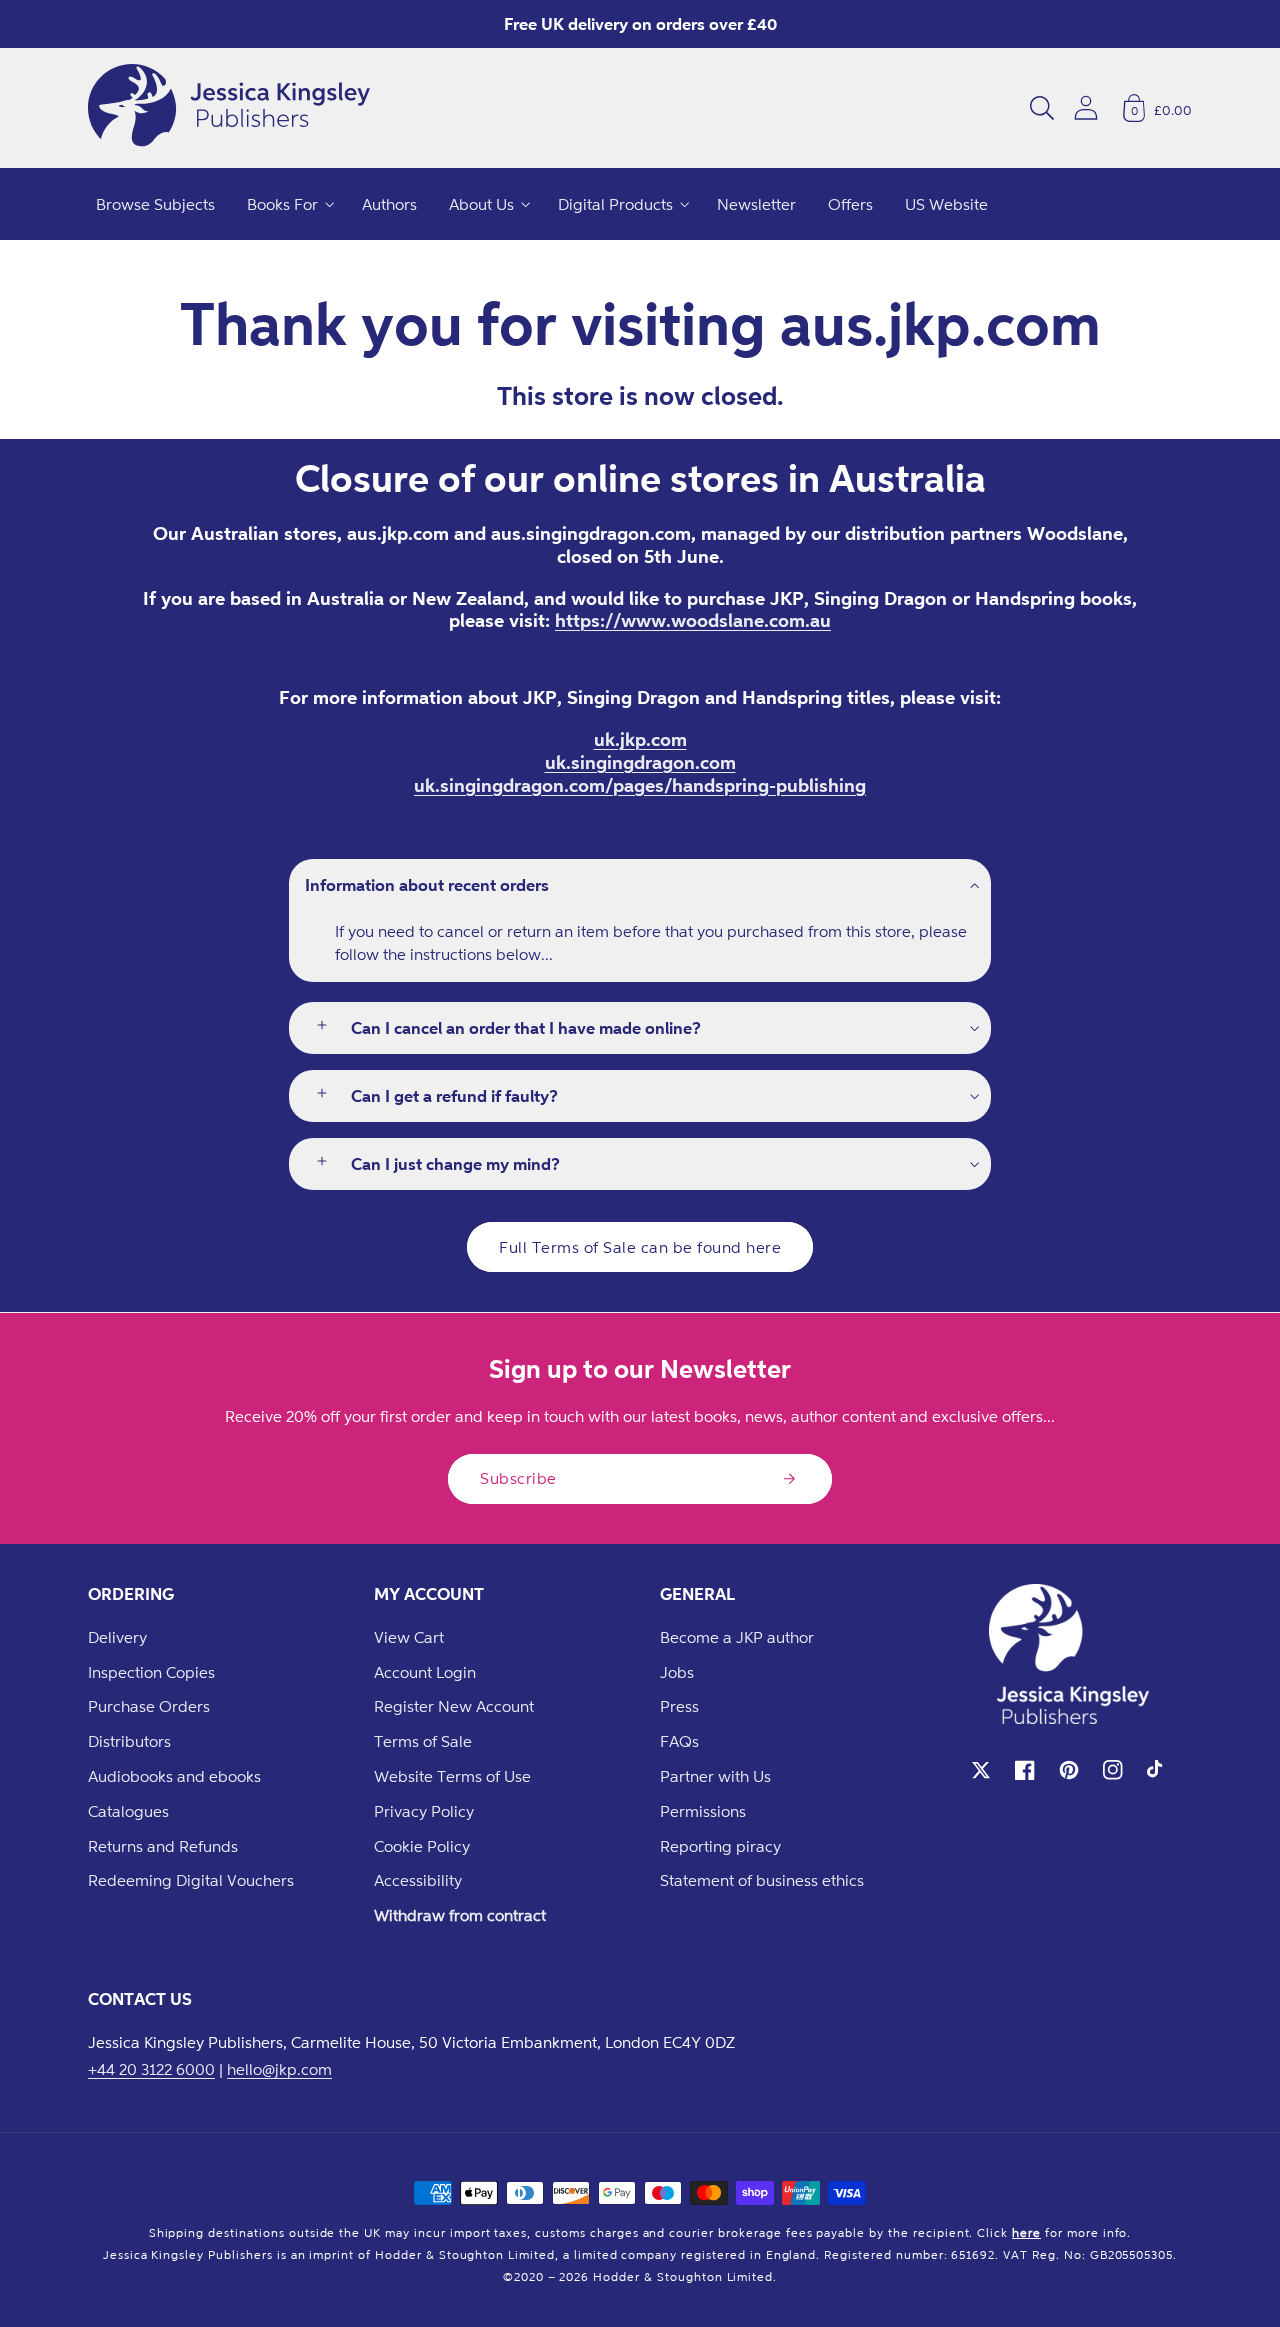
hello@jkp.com (279, 2069)
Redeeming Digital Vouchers (191, 1880)
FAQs (679, 1741)
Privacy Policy (424, 1811)
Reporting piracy (720, 1846)
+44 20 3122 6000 (151, 2069)
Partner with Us (715, 1776)
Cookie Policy (422, 1846)
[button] (1042, 108)
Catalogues (128, 1811)
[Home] (229, 108)
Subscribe (518, 1478)
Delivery (117, 1637)
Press (679, 1706)
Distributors (129, 1741)
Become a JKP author (737, 1637)
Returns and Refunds (163, 1846)
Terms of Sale (423, 1741)
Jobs (677, 1672)
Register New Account (454, 1706)
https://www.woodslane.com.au (693, 620)
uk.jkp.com (640, 739)
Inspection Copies (151, 1672)
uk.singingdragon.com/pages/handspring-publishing (640, 785)
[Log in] (1086, 107)
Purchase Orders (149, 1706)
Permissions (703, 1811)
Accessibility (418, 1880)
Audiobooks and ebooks (174, 1776)
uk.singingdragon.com (640, 762)
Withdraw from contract (460, 1915)
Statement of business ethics (762, 1880)
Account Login (425, 1672)
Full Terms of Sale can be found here (640, 1247)
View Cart (409, 1637)
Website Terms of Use (452, 1776)
